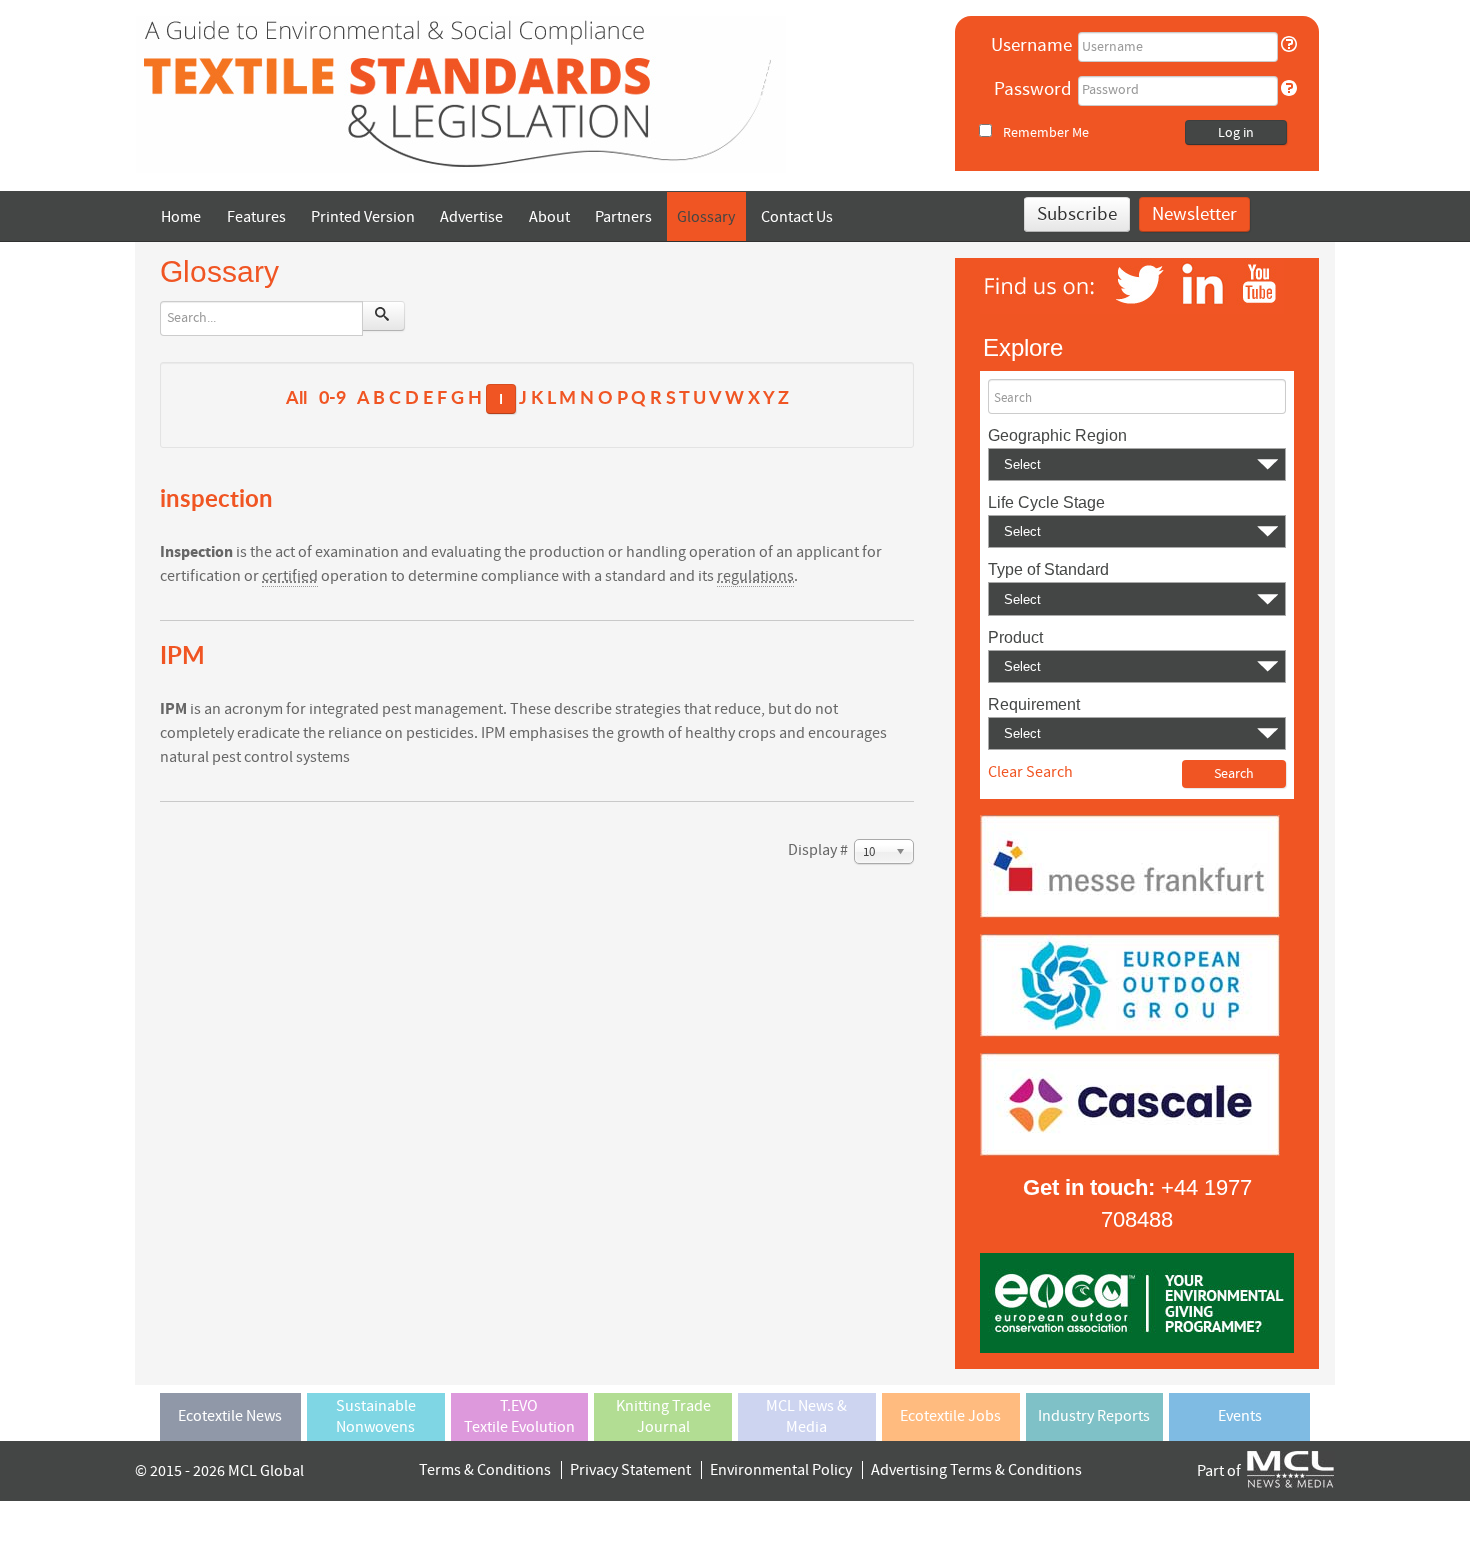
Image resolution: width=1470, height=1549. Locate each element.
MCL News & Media (806, 1416)
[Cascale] (1130, 1103)
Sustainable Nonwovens (376, 1416)
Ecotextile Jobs (950, 1416)
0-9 (332, 397)
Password (1033, 89)
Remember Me (1046, 132)
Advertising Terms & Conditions (976, 1470)
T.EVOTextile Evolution (519, 1416)
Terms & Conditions (485, 1470)
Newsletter (1194, 214)
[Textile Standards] (461, 93)
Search (1013, 398)
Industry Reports (1094, 1416)
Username (1031, 45)
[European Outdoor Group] (1130, 984)
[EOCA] (1137, 1302)
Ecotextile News (230, 1416)
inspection (216, 497)
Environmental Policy (781, 1470)
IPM (182, 654)
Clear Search (1030, 772)
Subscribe (1077, 214)
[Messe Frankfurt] (1130, 865)
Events (1240, 1416)
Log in (1236, 133)
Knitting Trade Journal (663, 1416)
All (296, 397)
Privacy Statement (630, 1470)
